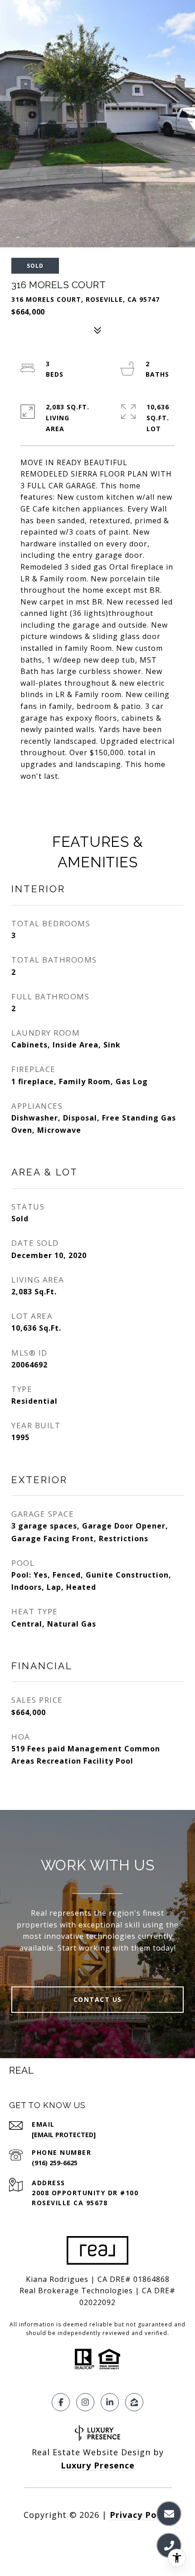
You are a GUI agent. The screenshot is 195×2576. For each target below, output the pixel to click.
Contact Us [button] (98, 1999)
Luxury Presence (98, 2465)
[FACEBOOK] (61, 2402)
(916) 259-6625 (55, 2163)
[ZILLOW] (134, 2402)
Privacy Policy (141, 2515)
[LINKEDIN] (110, 2402)
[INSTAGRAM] (85, 2402)
